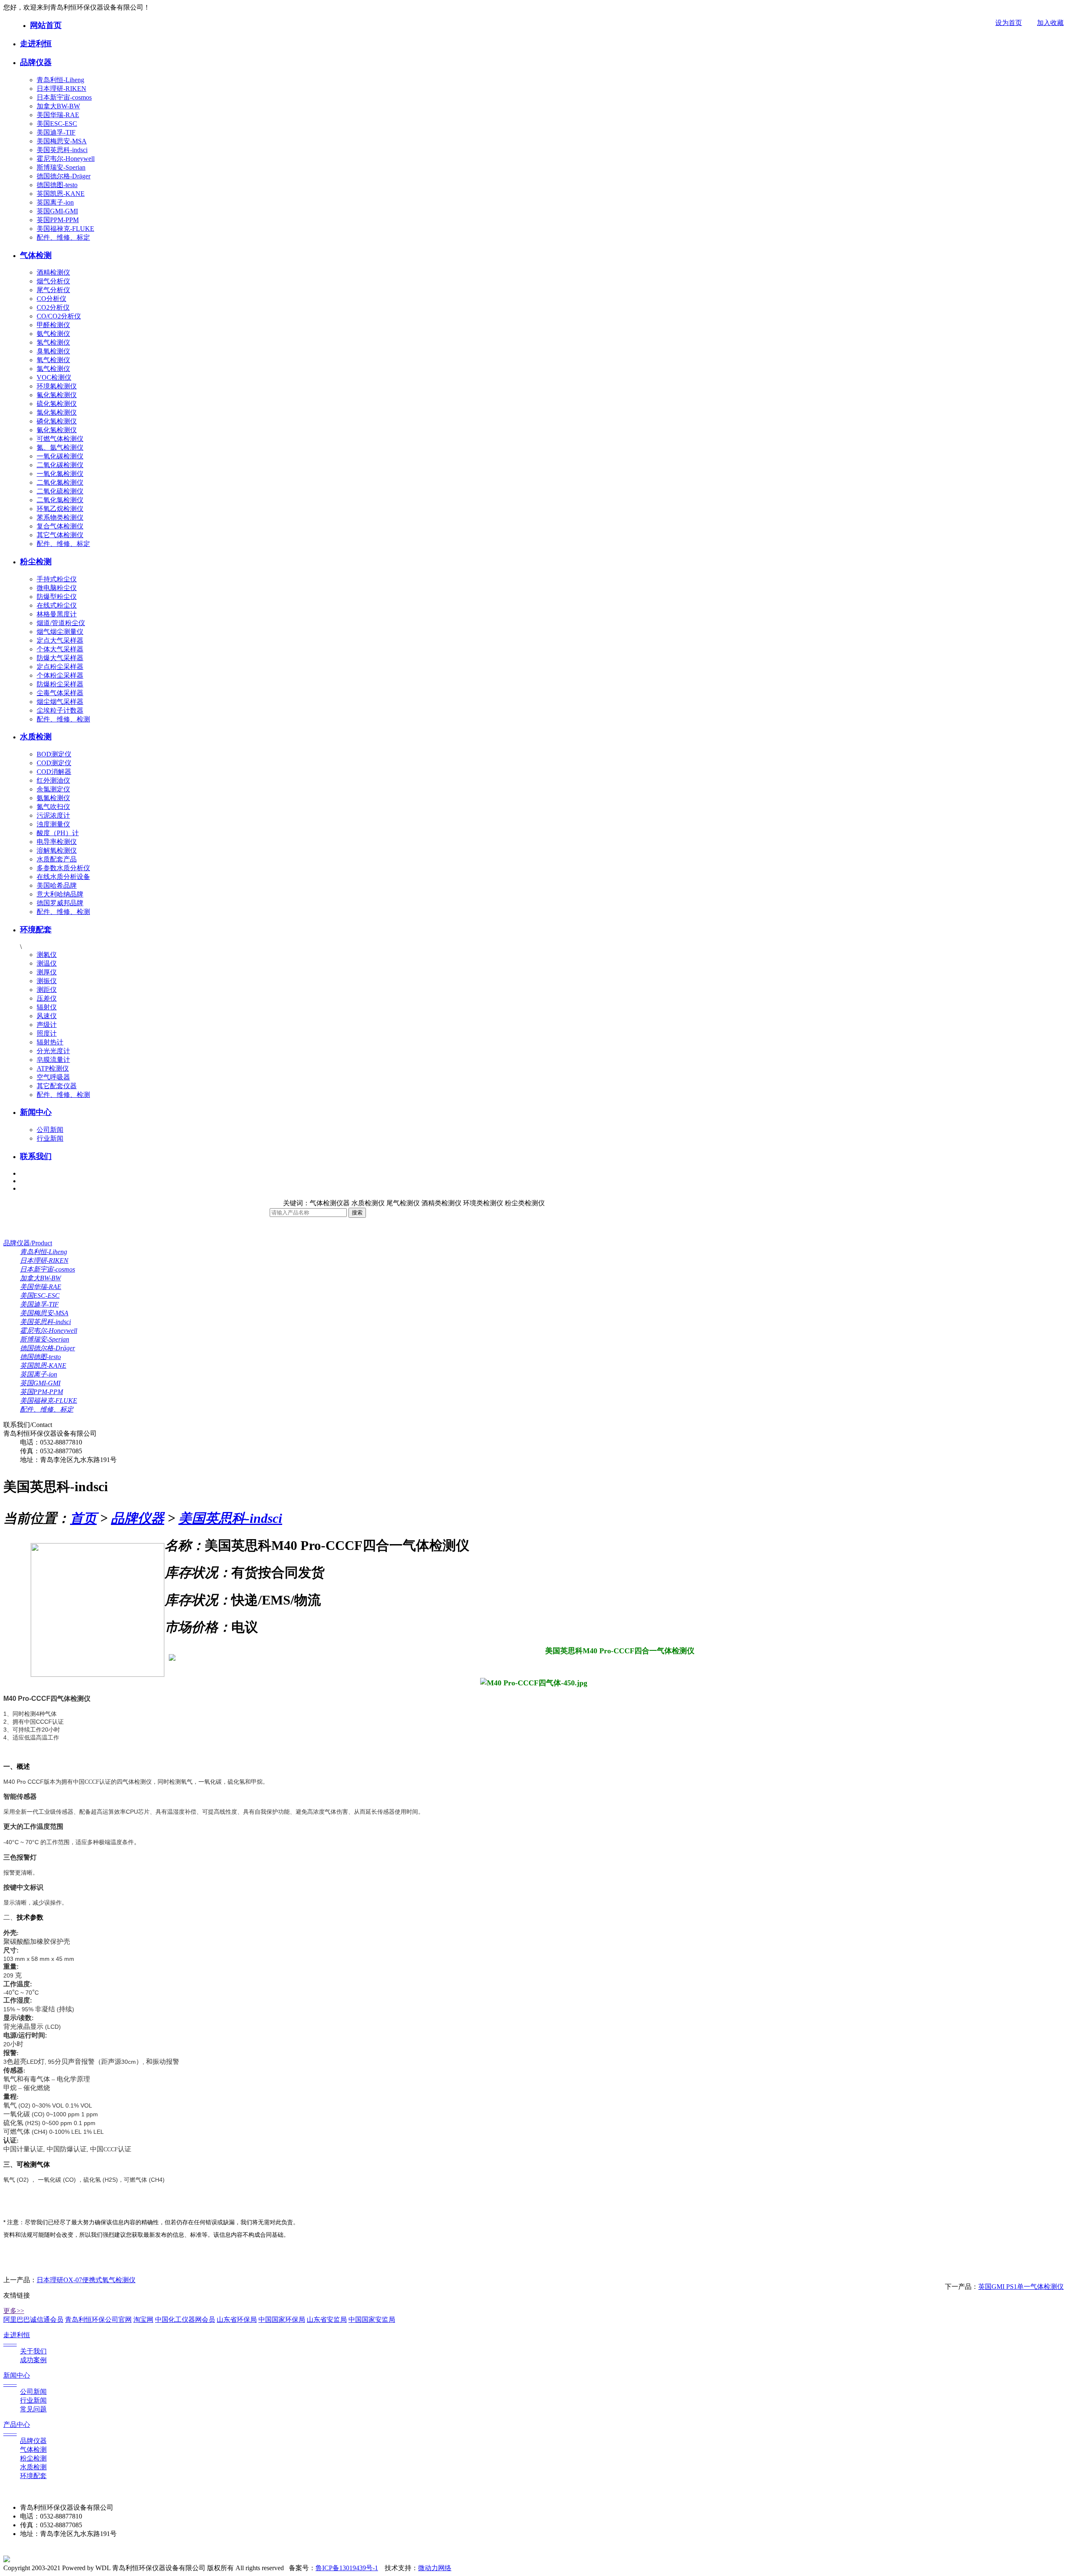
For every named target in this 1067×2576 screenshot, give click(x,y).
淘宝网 (143, 2319)
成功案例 (33, 2360)
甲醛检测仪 (53, 325)
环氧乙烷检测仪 (60, 509)
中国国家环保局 (282, 2319)
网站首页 (46, 25)
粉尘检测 (36, 562)
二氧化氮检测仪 (60, 482)
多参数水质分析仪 (63, 868)
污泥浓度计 (53, 815)
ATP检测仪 (53, 1068)
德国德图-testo (57, 185)
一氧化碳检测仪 (60, 456)
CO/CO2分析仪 (59, 316)
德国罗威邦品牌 (60, 903)
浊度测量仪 (53, 824)
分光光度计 (53, 1051)
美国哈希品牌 (57, 885)
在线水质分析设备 (63, 877)
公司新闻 (50, 1130)
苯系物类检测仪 (60, 517)
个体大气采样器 (60, 649)
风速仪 (47, 1016)
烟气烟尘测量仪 (60, 632)
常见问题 (33, 2409)
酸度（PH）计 (58, 833)
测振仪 (47, 981)
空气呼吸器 (53, 1077)
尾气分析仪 (53, 290)
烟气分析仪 (53, 281)
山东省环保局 (237, 2319)
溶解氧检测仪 (57, 850)
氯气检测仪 (53, 369)
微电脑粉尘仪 (57, 588)
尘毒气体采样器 (60, 693)
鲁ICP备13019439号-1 (347, 2568)
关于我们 (33, 2351)
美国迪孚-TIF (56, 132)
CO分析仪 (51, 299)
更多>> (14, 2311)
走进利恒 (36, 44)
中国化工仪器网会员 (185, 2319)
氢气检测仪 (53, 342)
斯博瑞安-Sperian (61, 167)
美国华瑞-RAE (58, 115)
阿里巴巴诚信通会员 (33, 2319)
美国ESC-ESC (57, 124)
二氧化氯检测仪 (60, 500)
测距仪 (47, 990)
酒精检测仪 (53, 272)
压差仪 (47, 998)
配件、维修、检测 (63, 719)
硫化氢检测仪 (57, 404)
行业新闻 (50, 1138)
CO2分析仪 (53, 307)
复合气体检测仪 (60, 526)
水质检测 (36, 737)
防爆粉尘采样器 (60, 684)
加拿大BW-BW (58, 106)
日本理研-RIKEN (61, 89)
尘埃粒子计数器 (60, 710)
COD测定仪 (54, 763)
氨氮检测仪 (53, 798)
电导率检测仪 (57, 842)
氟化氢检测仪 (57, 395)
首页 (83, 1518)
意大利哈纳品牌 (60, 894)
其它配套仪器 (57, 1086)
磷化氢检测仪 (57, 421)
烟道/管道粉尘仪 (61, 623)
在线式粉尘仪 (57, 605)
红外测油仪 (53, 780)
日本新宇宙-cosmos (64, 97)
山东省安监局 (327, 2319)
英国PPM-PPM (58, 220)
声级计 (47, 1025)
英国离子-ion (55, 202)
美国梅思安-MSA (62, 141)
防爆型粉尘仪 (57, 597)
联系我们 (36, 1156)
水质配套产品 (57, 859)
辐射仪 (47, 1007)
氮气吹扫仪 (53, 807)
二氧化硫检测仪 (60, 491)
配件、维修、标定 (63, 237)
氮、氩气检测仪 (60, 447)
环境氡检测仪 (57, 386)
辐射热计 (50, 1042)
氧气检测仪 (53, 360)
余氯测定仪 (53, 789)
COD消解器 (54, 772)
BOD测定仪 (54, 754)
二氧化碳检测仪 (60, 465)
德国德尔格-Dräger (64, 176)
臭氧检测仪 (53, 351)
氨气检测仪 (53, 334)
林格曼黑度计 (57, 614)
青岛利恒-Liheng (60, 80)
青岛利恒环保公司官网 (98, 2319)
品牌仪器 (36, 62)
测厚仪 (47, 972)
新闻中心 (36, 1112)
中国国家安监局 (372, 2319)
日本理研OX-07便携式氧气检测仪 (86, 2280)
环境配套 (36, 930)
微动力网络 (435, 2568)
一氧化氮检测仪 (60, 474)
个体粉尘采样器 (60, 675)
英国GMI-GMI (57, 211)
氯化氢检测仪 (57, 412)
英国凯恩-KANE (61, 194)
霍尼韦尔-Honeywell (66, 159)
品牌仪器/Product (28, 1243)
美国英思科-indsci (62, 150)
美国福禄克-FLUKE (65, 229)
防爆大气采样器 (60, 658)
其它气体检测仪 (60, 535)
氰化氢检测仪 (57, 430)
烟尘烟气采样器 (60, 702)
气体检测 (36, 255)
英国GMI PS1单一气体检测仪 (1021, 2287)
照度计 (47, 1033)
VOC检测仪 (54, 377)
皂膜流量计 (53, 1060)
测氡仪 (47, 955)
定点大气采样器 (60, 640)
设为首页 (1009, 23)
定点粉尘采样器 (60, 667)
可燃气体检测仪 (60, 439)
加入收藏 (1050, 23)
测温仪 (47, 963)
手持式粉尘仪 (57, 579)
